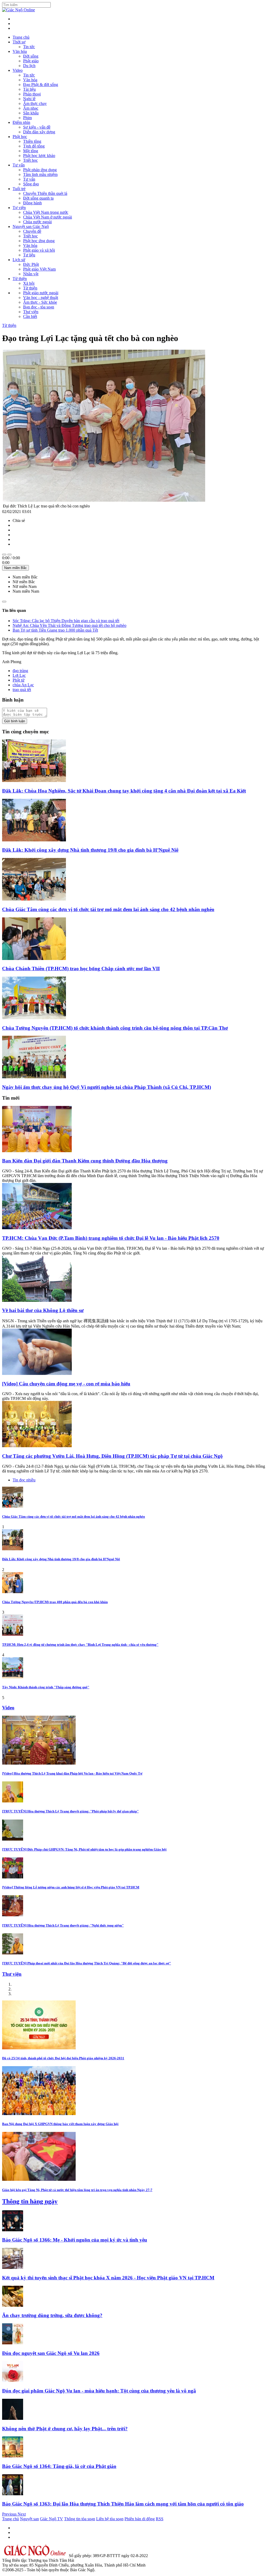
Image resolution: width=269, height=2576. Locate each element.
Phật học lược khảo (39, 156)
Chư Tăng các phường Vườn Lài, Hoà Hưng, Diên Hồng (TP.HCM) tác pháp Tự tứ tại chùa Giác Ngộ (112, 1456)
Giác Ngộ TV (51, 2519)
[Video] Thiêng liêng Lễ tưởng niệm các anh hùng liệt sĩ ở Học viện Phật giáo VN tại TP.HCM (71, 1887)
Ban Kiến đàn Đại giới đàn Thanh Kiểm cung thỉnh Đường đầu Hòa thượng (85, 1161)
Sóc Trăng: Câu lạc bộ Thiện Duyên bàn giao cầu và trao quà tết (66, 621)
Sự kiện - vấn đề (37, 127)
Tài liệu (29, 89)
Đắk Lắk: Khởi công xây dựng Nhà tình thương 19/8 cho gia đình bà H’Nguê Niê (90, 850)
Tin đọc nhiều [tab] (24, 1480)
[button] (10, 2514)
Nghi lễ (29, 99)
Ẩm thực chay (35, 103)
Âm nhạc (31, 108)
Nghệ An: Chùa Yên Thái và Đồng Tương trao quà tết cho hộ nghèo (69, 625)
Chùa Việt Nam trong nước (46, 212)
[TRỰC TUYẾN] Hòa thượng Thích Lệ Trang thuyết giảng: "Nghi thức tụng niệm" (63, 1925)
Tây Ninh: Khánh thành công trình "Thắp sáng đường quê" (46, 1687)
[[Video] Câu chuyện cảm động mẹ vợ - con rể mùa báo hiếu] (37, 1373)
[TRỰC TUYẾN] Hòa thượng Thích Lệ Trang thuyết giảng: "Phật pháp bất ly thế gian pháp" (70, 1811)
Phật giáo (31, 61)
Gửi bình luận (15, 721)
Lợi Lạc (19, 675)
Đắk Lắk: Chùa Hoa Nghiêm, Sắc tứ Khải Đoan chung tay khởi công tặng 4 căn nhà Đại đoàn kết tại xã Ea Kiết (124, 791)
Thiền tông (32, 141)
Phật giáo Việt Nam (39, 269)
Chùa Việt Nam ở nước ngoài (48, 217)
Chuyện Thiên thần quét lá (45, 193)
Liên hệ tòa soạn (110, 2519)
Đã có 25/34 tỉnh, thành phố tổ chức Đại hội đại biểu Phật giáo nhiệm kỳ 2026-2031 (63, 2058)
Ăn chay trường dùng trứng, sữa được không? (52, 2315)
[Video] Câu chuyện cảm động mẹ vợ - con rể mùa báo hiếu (66, 1384)
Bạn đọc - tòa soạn (39, 307)
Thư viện (31, 312)
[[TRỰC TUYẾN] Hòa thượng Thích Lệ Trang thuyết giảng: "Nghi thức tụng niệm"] (13, 1915)
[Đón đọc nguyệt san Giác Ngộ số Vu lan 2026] (13, 2343)
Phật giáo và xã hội (39, 250)
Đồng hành (32, 203)
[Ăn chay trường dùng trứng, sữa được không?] (13, 2305)
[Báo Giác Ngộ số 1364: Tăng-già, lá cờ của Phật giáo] (13, 2456)
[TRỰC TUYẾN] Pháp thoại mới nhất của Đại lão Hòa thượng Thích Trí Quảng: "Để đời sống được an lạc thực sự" (87, 1963)
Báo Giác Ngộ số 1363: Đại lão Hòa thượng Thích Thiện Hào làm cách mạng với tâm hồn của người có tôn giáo (123, 2504)
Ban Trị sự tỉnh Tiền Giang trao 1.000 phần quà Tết (55, 630)
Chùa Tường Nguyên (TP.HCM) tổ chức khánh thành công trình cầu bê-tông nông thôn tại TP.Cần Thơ (115, 1028)
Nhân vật (31, 274)
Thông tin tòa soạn (80, 2519)
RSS (160, 2519)
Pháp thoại (32, 94)
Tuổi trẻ (19, 189)
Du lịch (29, 66)
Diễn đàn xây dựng (39, 132)
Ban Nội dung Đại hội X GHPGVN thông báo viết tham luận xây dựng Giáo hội (60, 2124)
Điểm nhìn (21, 122)
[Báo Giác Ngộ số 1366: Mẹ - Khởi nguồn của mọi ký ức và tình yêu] (13, 2230)
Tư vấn (19, 165)
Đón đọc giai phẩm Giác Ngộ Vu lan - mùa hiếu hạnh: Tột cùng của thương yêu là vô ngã (99, 2391)
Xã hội (29, 283)
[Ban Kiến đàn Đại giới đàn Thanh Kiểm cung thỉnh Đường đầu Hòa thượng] (37, 1151)
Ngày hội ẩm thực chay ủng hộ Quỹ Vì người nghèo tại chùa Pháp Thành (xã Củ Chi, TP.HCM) (107, 1087)
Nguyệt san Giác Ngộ (31, 227)
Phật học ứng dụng (39, 241)
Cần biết (30, 316)
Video (18, 70)
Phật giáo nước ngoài (41, 293)
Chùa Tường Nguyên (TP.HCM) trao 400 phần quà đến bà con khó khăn (55, 1602)
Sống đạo (31, 184)
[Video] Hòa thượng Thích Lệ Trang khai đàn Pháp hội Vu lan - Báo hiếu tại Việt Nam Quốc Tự (72, 1773)
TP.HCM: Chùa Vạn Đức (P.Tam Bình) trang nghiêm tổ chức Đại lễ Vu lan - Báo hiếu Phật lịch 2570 (111, 1238)
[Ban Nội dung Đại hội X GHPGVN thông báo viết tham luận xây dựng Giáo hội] (39, 2114)
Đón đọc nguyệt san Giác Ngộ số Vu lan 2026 (51, 2353)
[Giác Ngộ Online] (35, 2556)
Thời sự (19, 42)
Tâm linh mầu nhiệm (40, 174)
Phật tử (19, 680)
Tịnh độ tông (34, 146)
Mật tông (31, 151)
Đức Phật (31, 264)
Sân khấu (31, 113)
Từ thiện (20, 279)
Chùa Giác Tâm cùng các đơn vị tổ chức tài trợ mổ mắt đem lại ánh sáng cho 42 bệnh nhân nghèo (108, 909)
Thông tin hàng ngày (30, 2201)
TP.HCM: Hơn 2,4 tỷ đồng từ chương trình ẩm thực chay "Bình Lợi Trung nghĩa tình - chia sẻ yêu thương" (80, 1645)
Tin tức (29, 47)
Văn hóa (20, 51)
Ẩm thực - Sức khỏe (40, 302)
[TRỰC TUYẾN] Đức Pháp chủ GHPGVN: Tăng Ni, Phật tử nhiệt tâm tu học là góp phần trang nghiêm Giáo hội (84, 1849)
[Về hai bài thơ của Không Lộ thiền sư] (37, 1300)
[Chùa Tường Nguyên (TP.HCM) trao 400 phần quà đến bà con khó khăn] (13, 1592)
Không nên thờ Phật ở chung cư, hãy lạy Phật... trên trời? (65, 2429)
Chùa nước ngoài (37, 222)
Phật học (20, 137)
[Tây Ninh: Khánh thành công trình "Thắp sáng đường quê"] (13, 1677)
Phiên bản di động (140, 2519)
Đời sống (31, 56)
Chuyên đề (32, 231)
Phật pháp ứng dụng (40, 170)
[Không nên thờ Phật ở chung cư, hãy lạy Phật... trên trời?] (13, 2418)
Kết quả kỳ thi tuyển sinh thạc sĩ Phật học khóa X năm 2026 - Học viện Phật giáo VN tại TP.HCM (108, 2278)
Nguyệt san (29, 2519)
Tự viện (19, 208)
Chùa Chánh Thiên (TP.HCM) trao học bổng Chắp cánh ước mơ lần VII (81, 969)
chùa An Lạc (23, 685)
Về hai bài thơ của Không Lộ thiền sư (43, 1310)
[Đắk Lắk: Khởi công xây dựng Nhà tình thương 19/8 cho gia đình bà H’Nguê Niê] (34, 840)
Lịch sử (19, 260)
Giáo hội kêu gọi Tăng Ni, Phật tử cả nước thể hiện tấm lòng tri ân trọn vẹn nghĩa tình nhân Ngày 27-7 (77, 2190)
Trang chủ (21, 37)
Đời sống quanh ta (38, 198)
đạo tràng (20, 671)
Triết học (30, 160)
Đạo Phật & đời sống (41, 85)
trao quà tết (22, 690)
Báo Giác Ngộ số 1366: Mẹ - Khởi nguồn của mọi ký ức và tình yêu (75, 2240)
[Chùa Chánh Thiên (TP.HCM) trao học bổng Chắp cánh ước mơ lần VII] (34, 959)
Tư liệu (29, 255)
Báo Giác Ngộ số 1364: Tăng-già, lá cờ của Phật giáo (59, 2466)
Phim (27, 118)
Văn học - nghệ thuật (41, 298)
